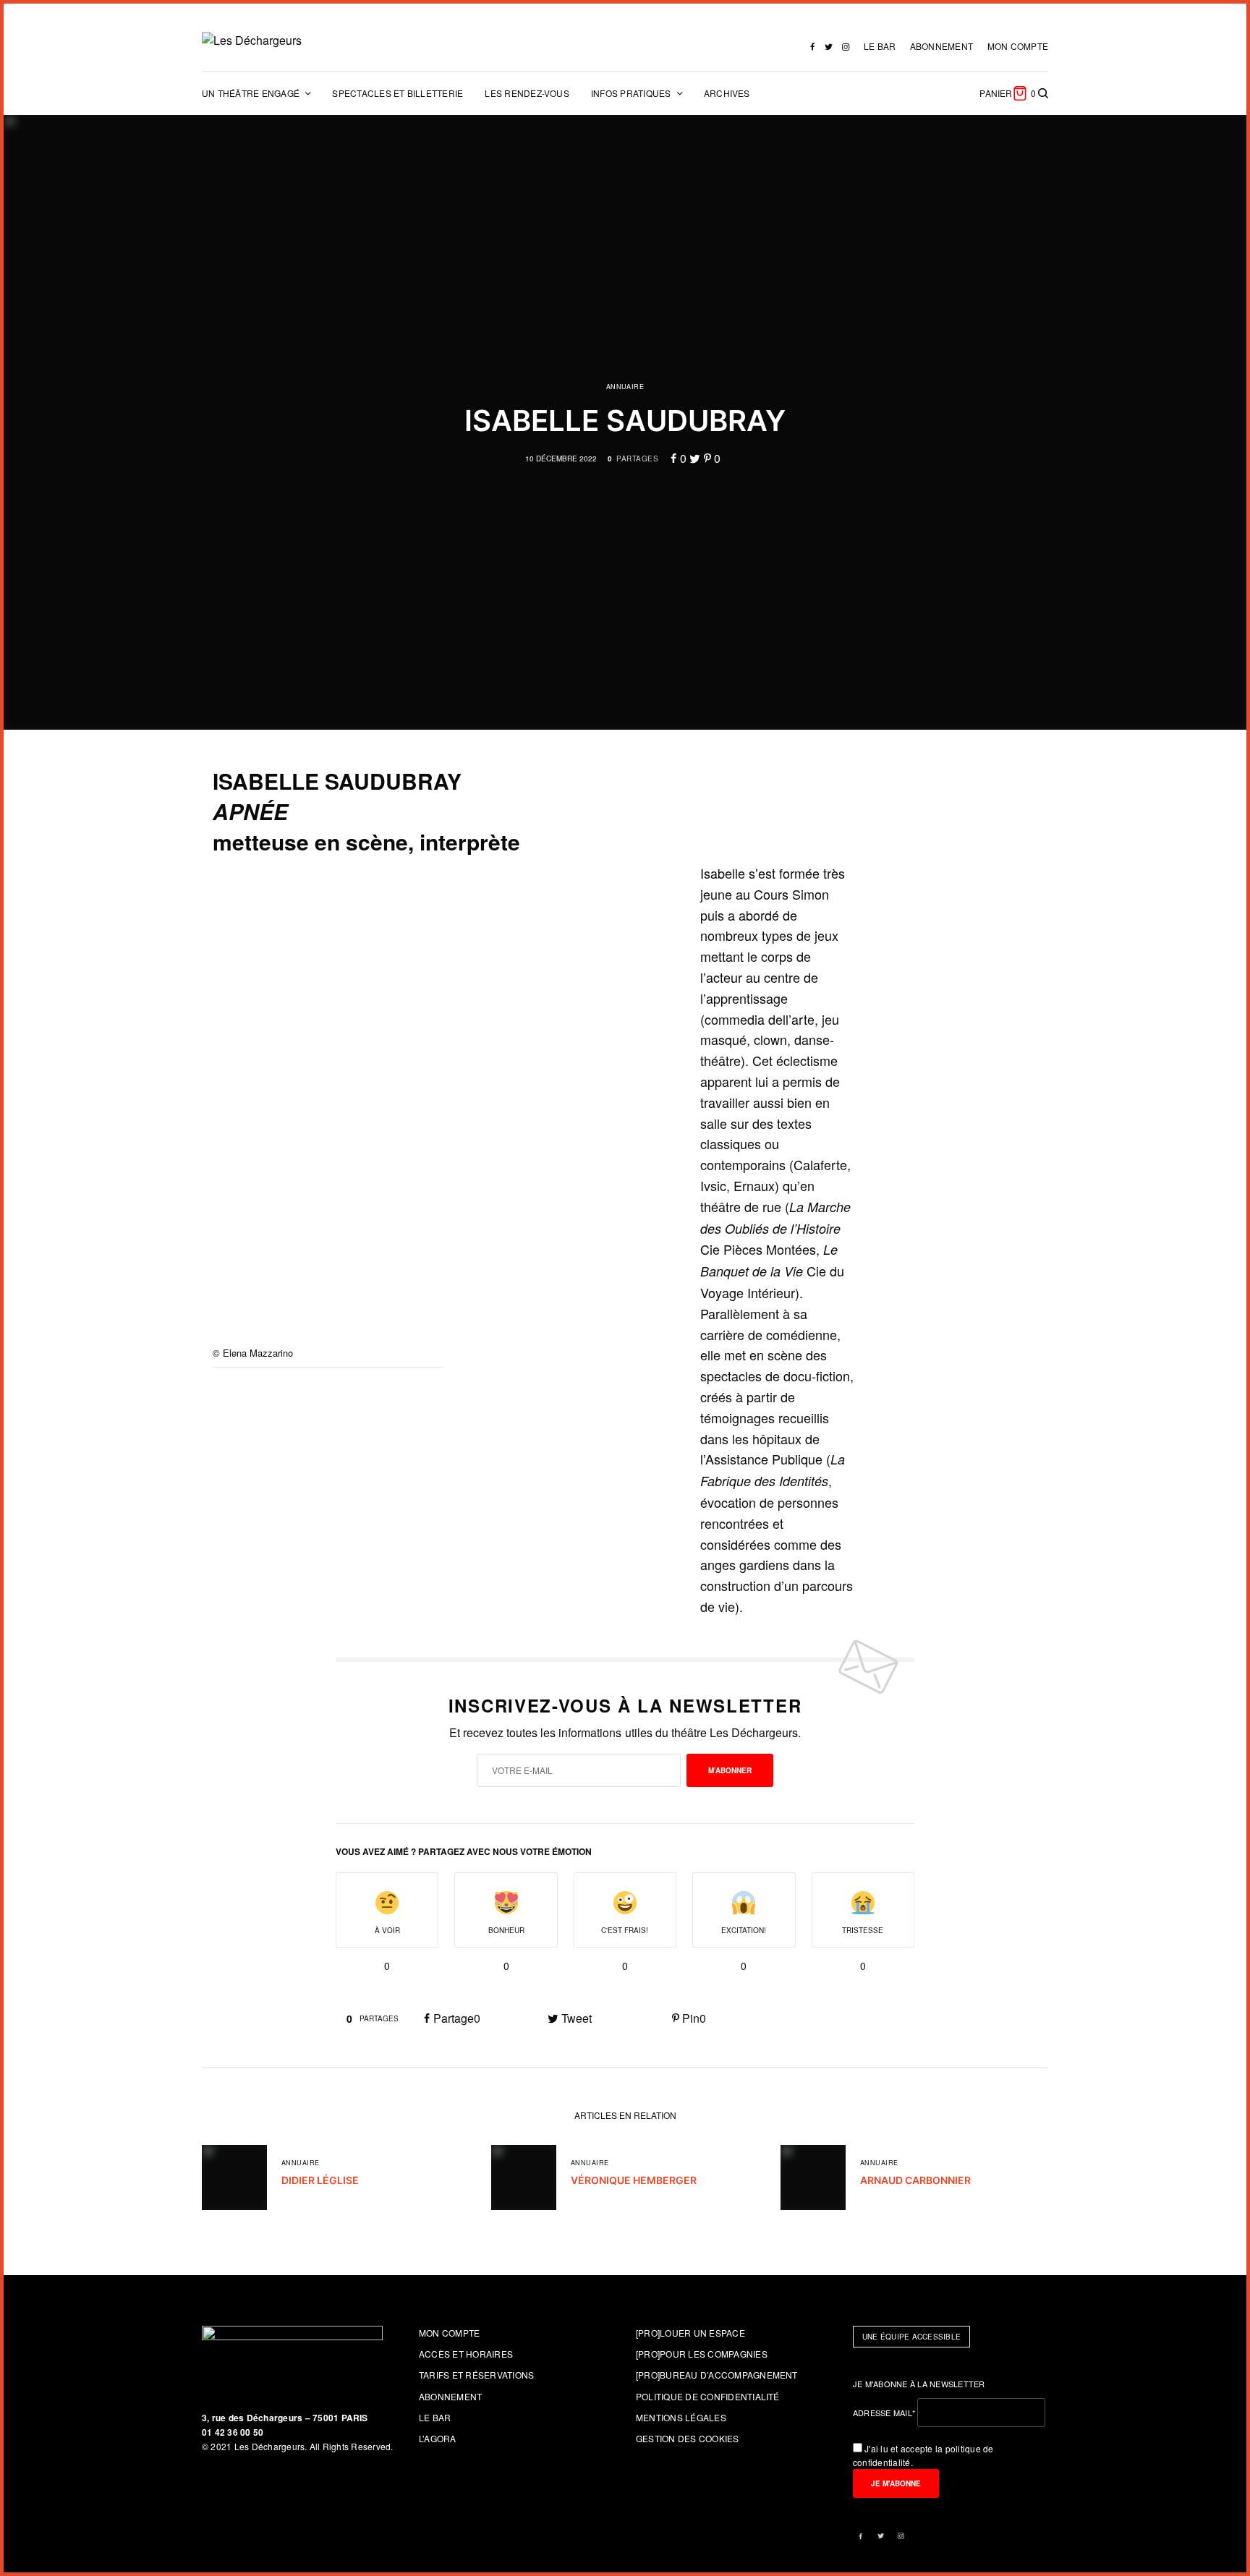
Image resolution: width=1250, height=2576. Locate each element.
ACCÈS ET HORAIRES (466, 2354)
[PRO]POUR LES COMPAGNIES (702, 2354)
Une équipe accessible (911, 2337)
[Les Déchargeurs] (252, 40)
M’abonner (730, 1770)
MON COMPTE (1018, 46)
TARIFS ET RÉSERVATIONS (476, 2375)
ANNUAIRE (625, 387)
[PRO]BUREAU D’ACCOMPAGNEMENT (717, 2375)
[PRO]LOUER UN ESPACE (690, 2333)
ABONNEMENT (941, 46)
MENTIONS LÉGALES (681, 2417)
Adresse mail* (884, 2413)
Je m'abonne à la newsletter (919, 2384)
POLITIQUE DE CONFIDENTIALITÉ (708, 2396)
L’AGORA (438, 2438)
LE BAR (880, 46)
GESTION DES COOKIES (688, 2438)
